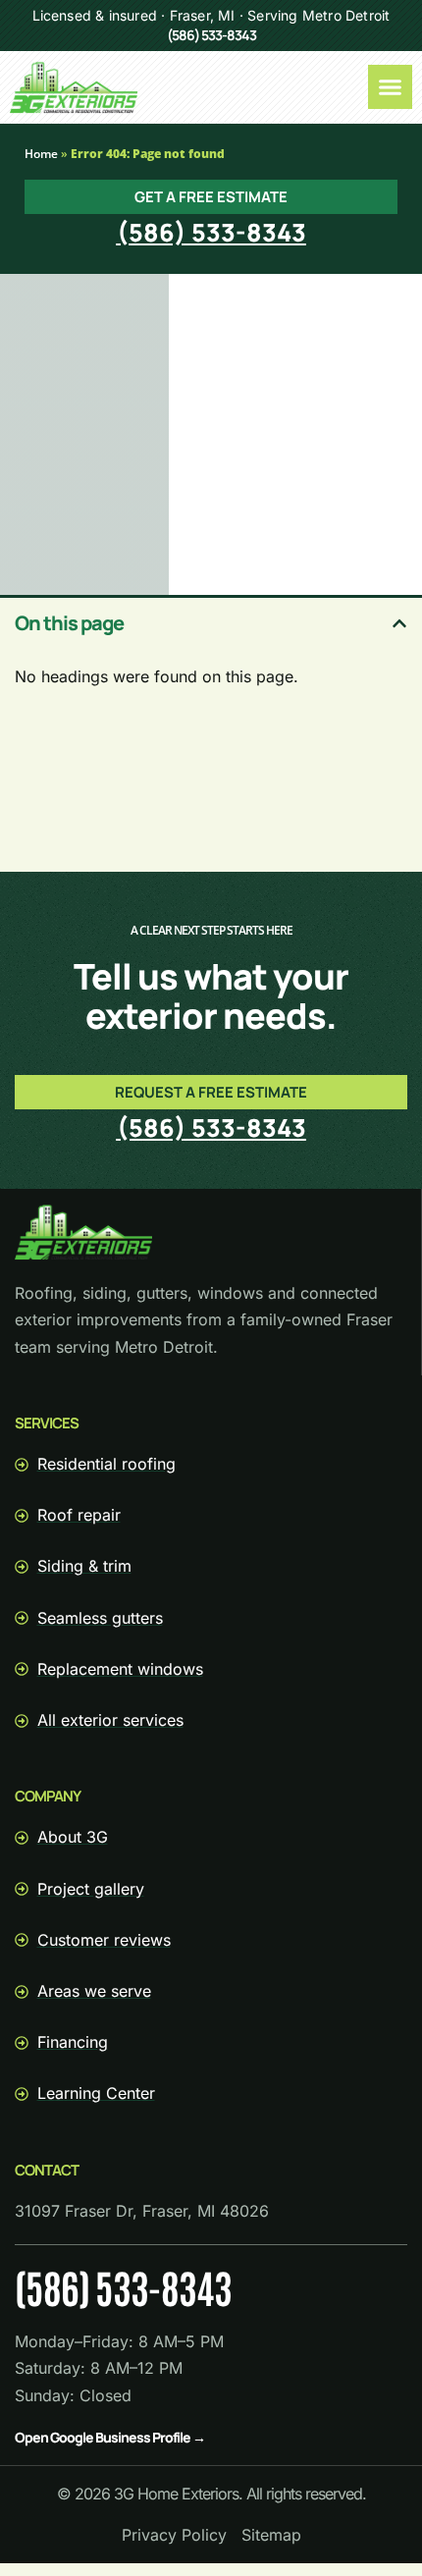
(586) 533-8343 (211, 35)
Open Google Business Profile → (110, 2437)
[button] (399, 623)
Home (41, 154)
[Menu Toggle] (390, 87)
